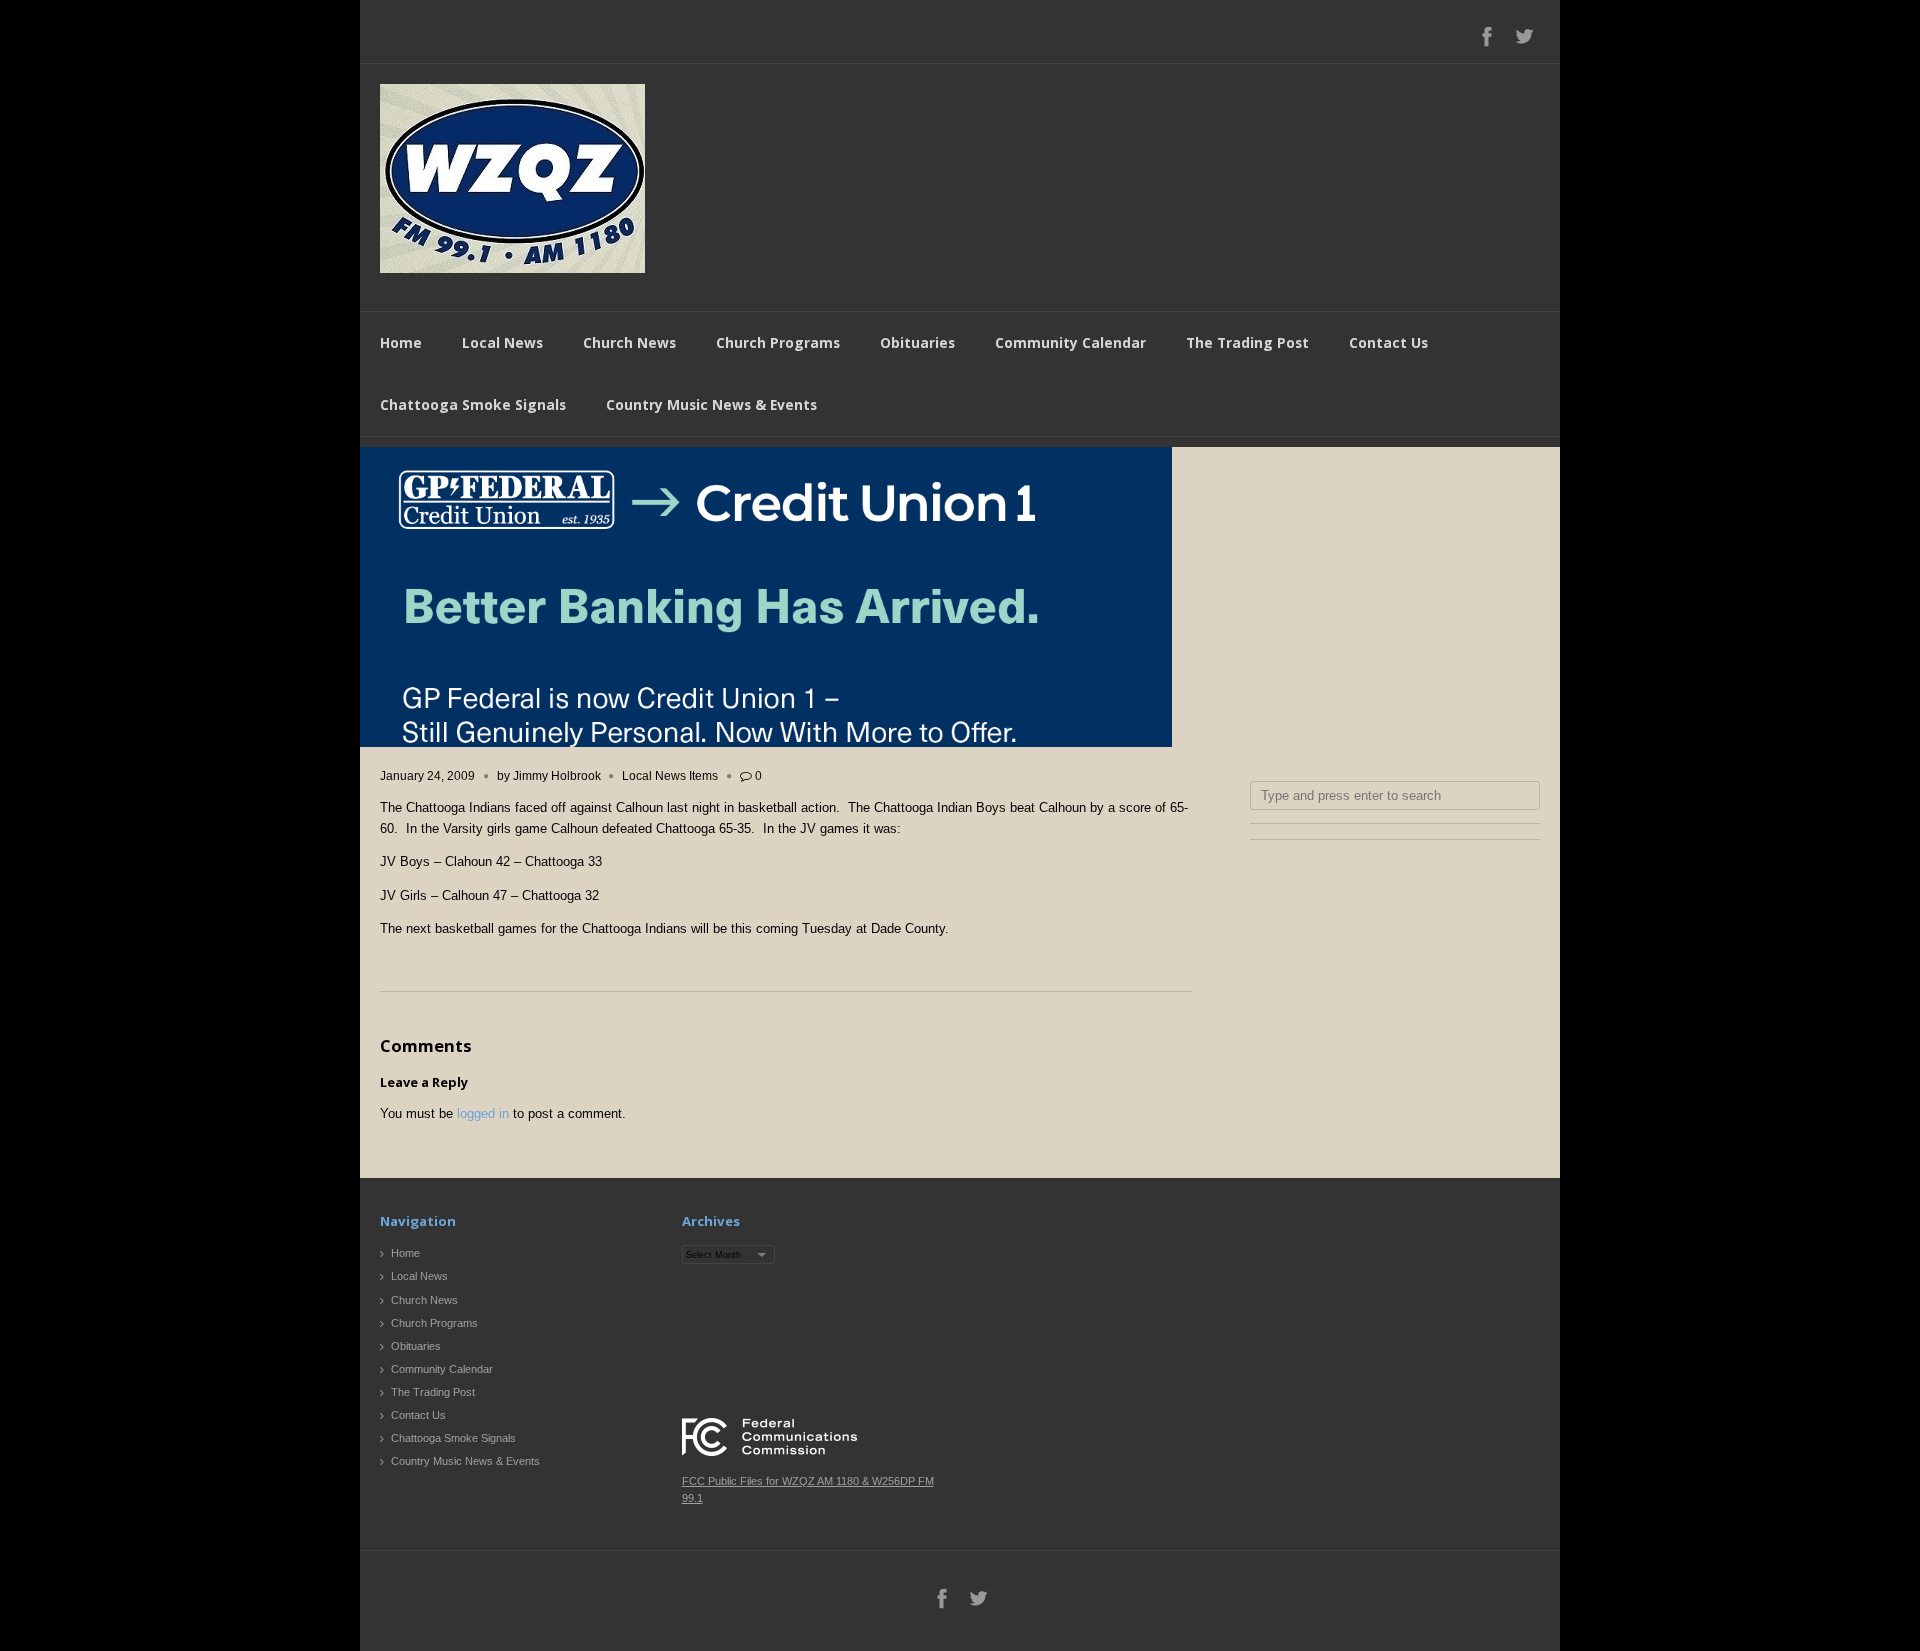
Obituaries (917, 342)
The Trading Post (1247, 342)
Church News (629, 342)
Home (401, 342)
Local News (502, 342)
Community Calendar (1070, 342)
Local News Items (670, 776)
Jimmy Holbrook (557, 776)
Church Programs (778, 342)
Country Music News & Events (711, 404)
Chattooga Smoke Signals (473, 404)
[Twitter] (1524, 36)
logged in (483, 1113)
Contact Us (1388, 342)
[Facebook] (1487, 36)
